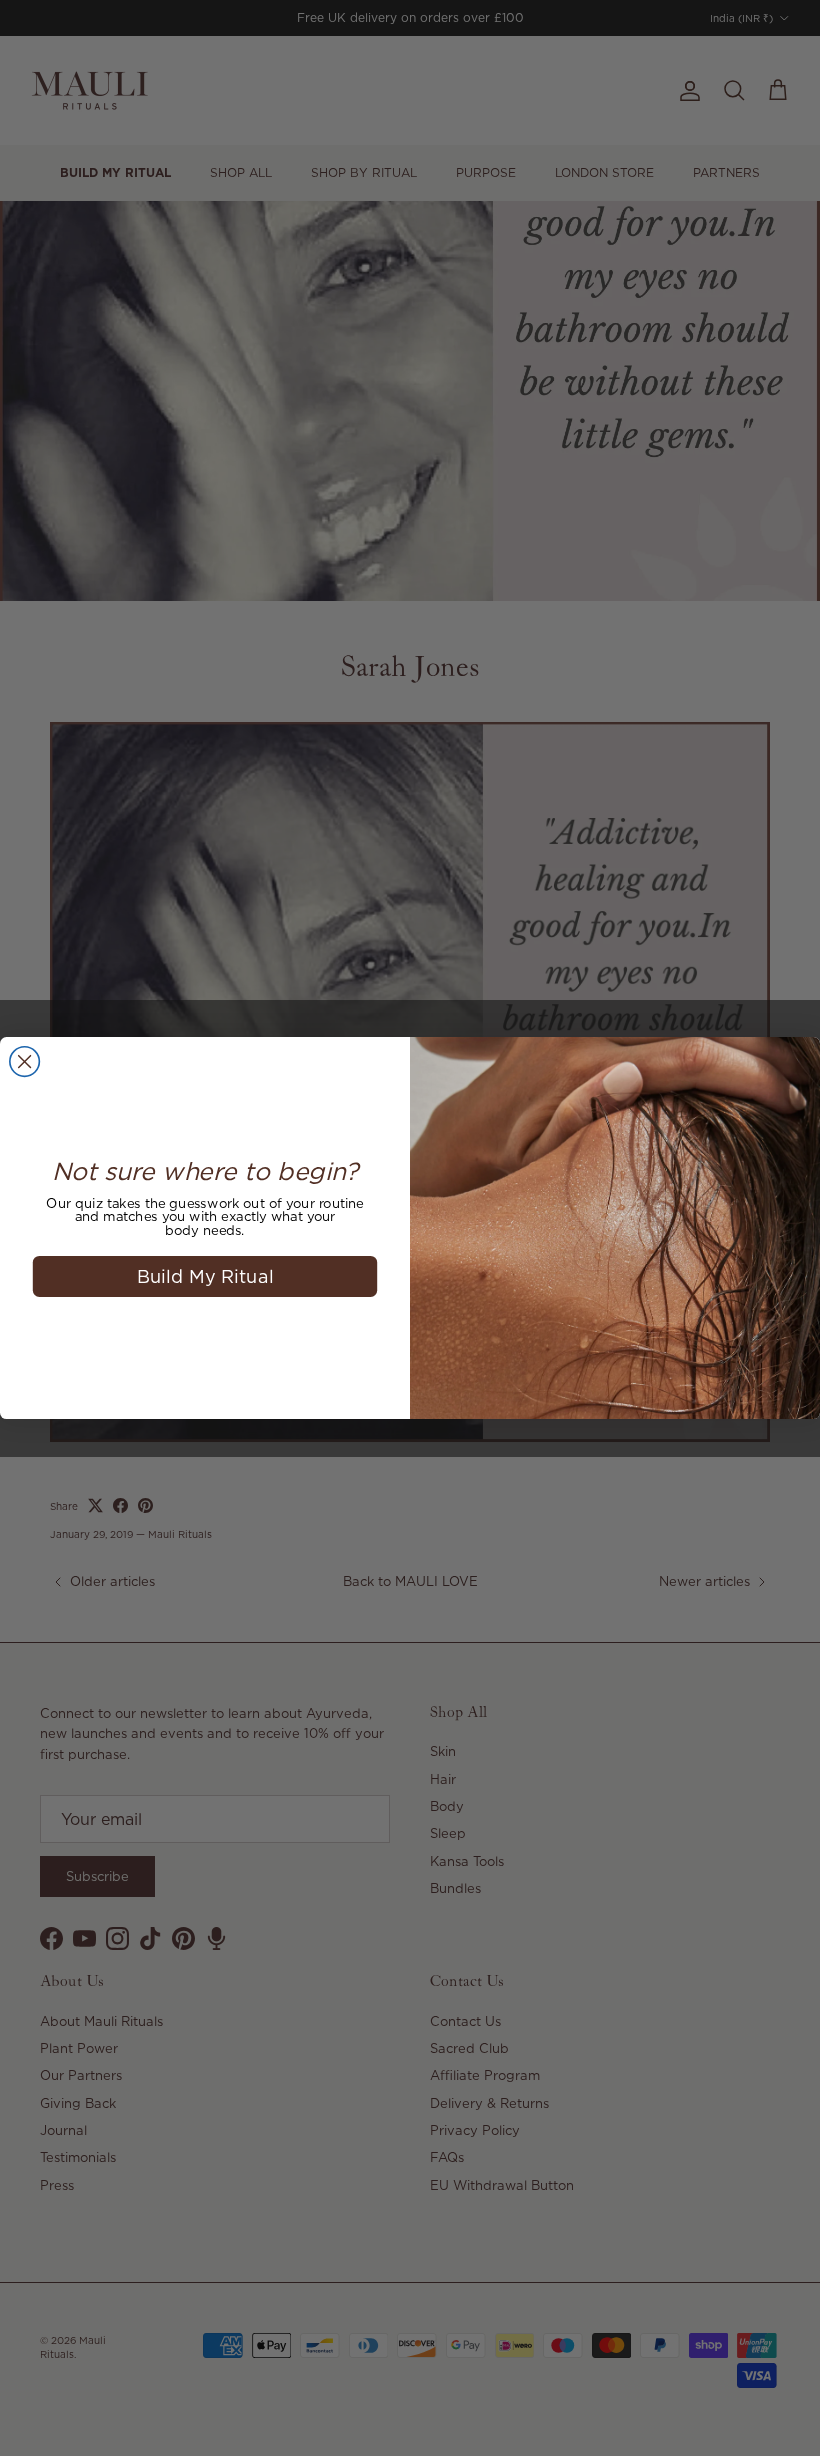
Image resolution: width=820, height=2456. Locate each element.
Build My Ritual (205, 1275)
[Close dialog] (25, 1062)
